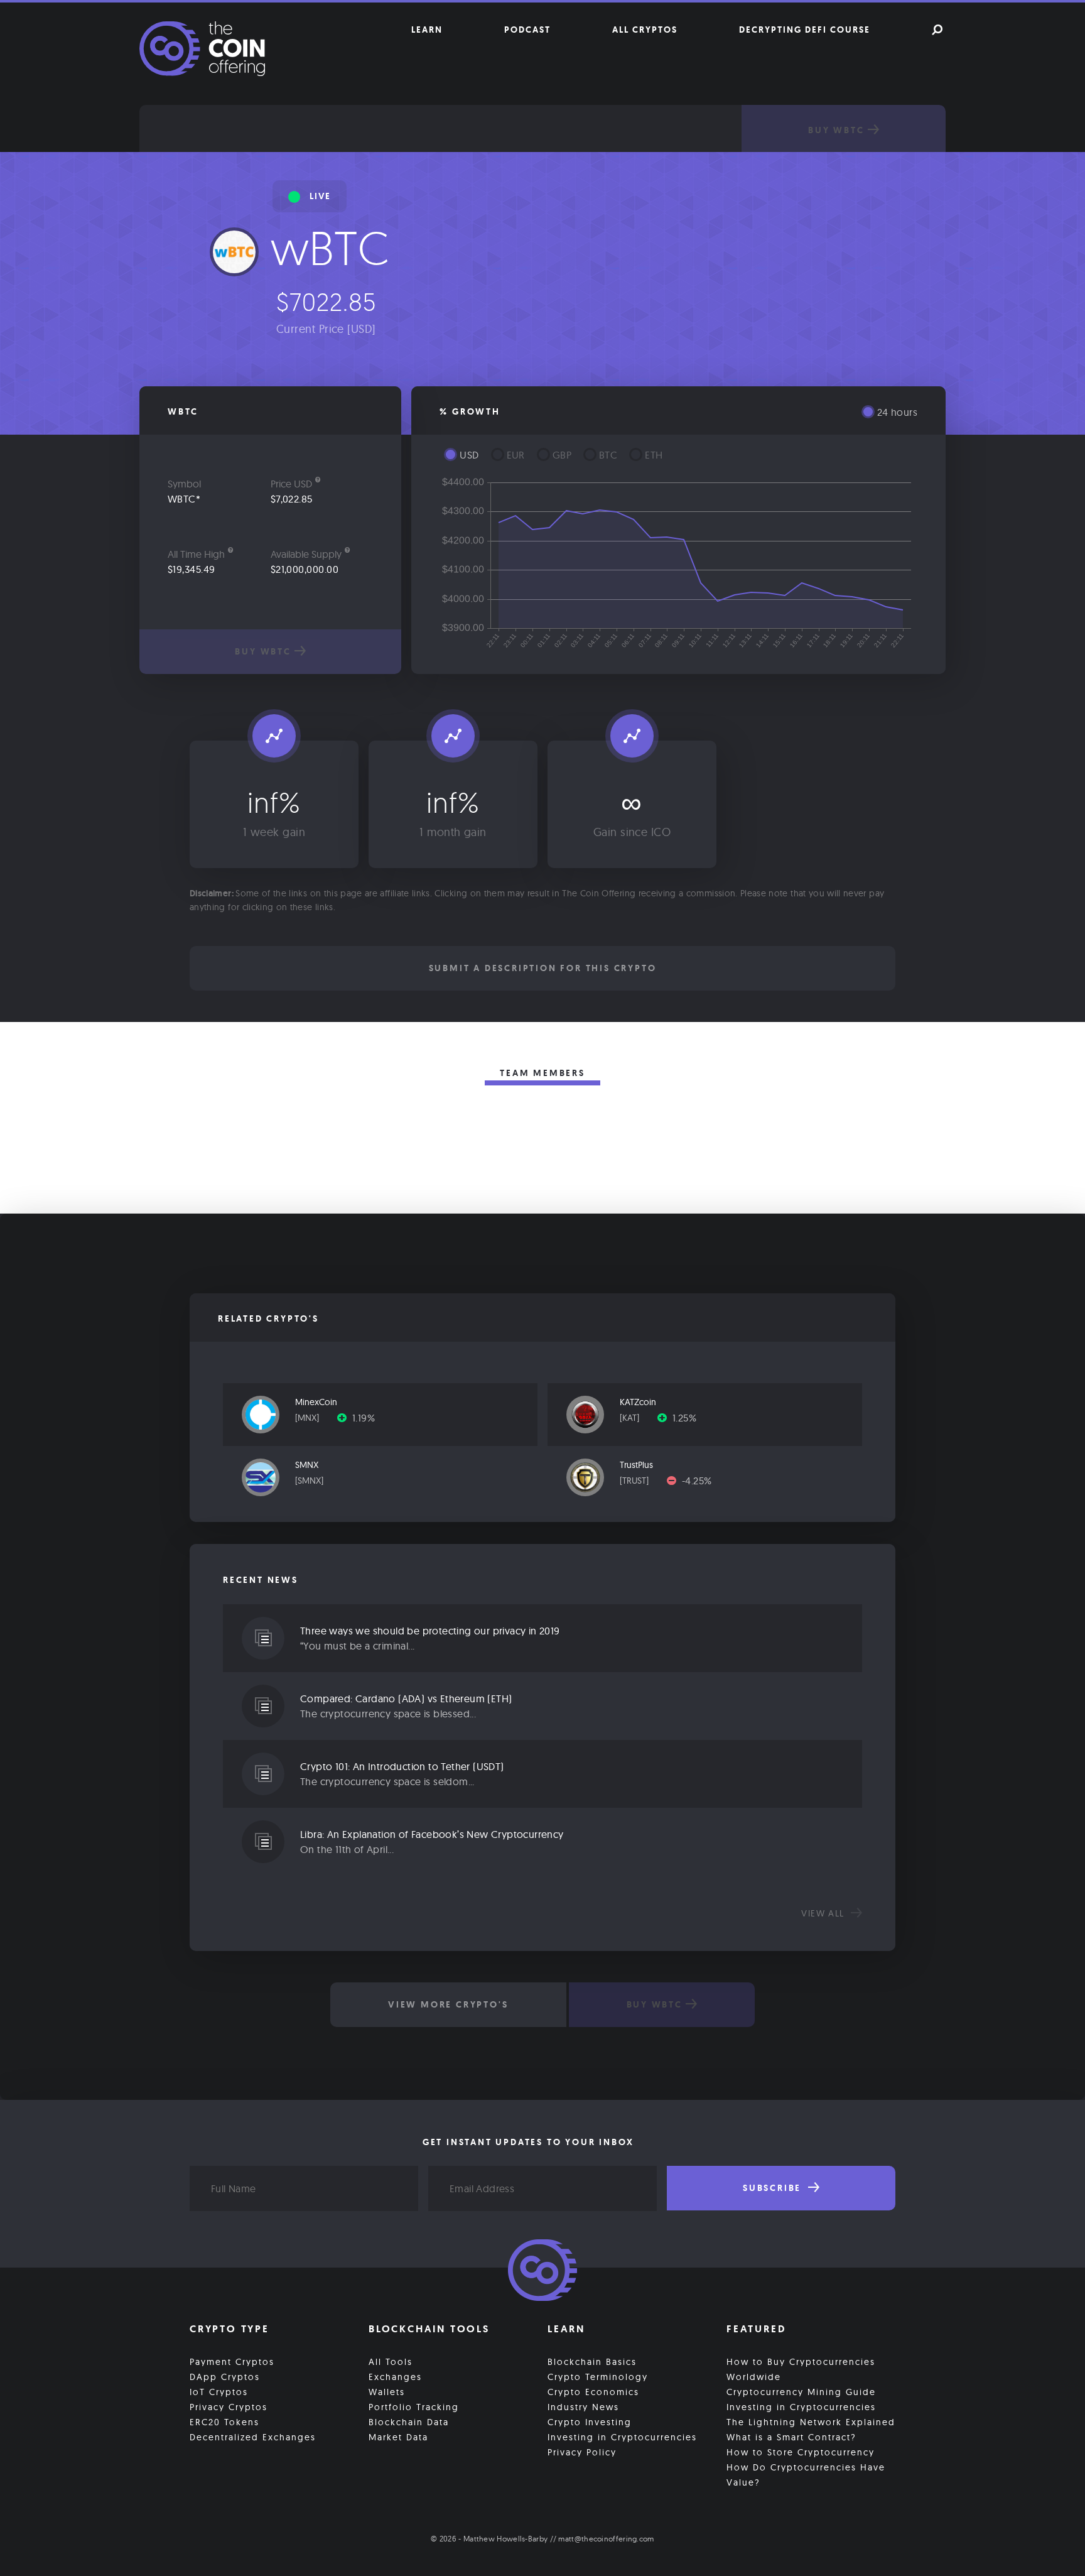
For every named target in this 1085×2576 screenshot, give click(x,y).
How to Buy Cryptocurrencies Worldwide (801, 2369)
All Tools (391, 2362)
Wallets (387, 2392)
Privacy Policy (582, 2452)
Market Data (398, 2437)
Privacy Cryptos (229, 2407)
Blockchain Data (409, 2422)
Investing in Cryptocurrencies (622, 2437)
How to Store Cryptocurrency (801, 2452)
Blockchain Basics (592, 2362)
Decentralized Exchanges (253, 2437)
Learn (427, 30)
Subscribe (774, 2188)
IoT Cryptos (219, 2392)
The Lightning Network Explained (811, 2422)
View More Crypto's (448, 2004)
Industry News (583, 2407)
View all (824, 1913)
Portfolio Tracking (414, 2407)
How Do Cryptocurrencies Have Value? (806, 2475)
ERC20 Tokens (224, 2422)
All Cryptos (645, 30)
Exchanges (395, 2377)
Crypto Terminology (598, 2377)
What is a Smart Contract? (791, 2437)
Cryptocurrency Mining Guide (801, 2392)
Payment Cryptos (232, 2362)
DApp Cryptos (225, 2377)
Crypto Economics (593, 2392)
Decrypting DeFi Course (805, 30)
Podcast (527, 30)
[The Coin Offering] (542, 2272)
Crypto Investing (590, 2422)
